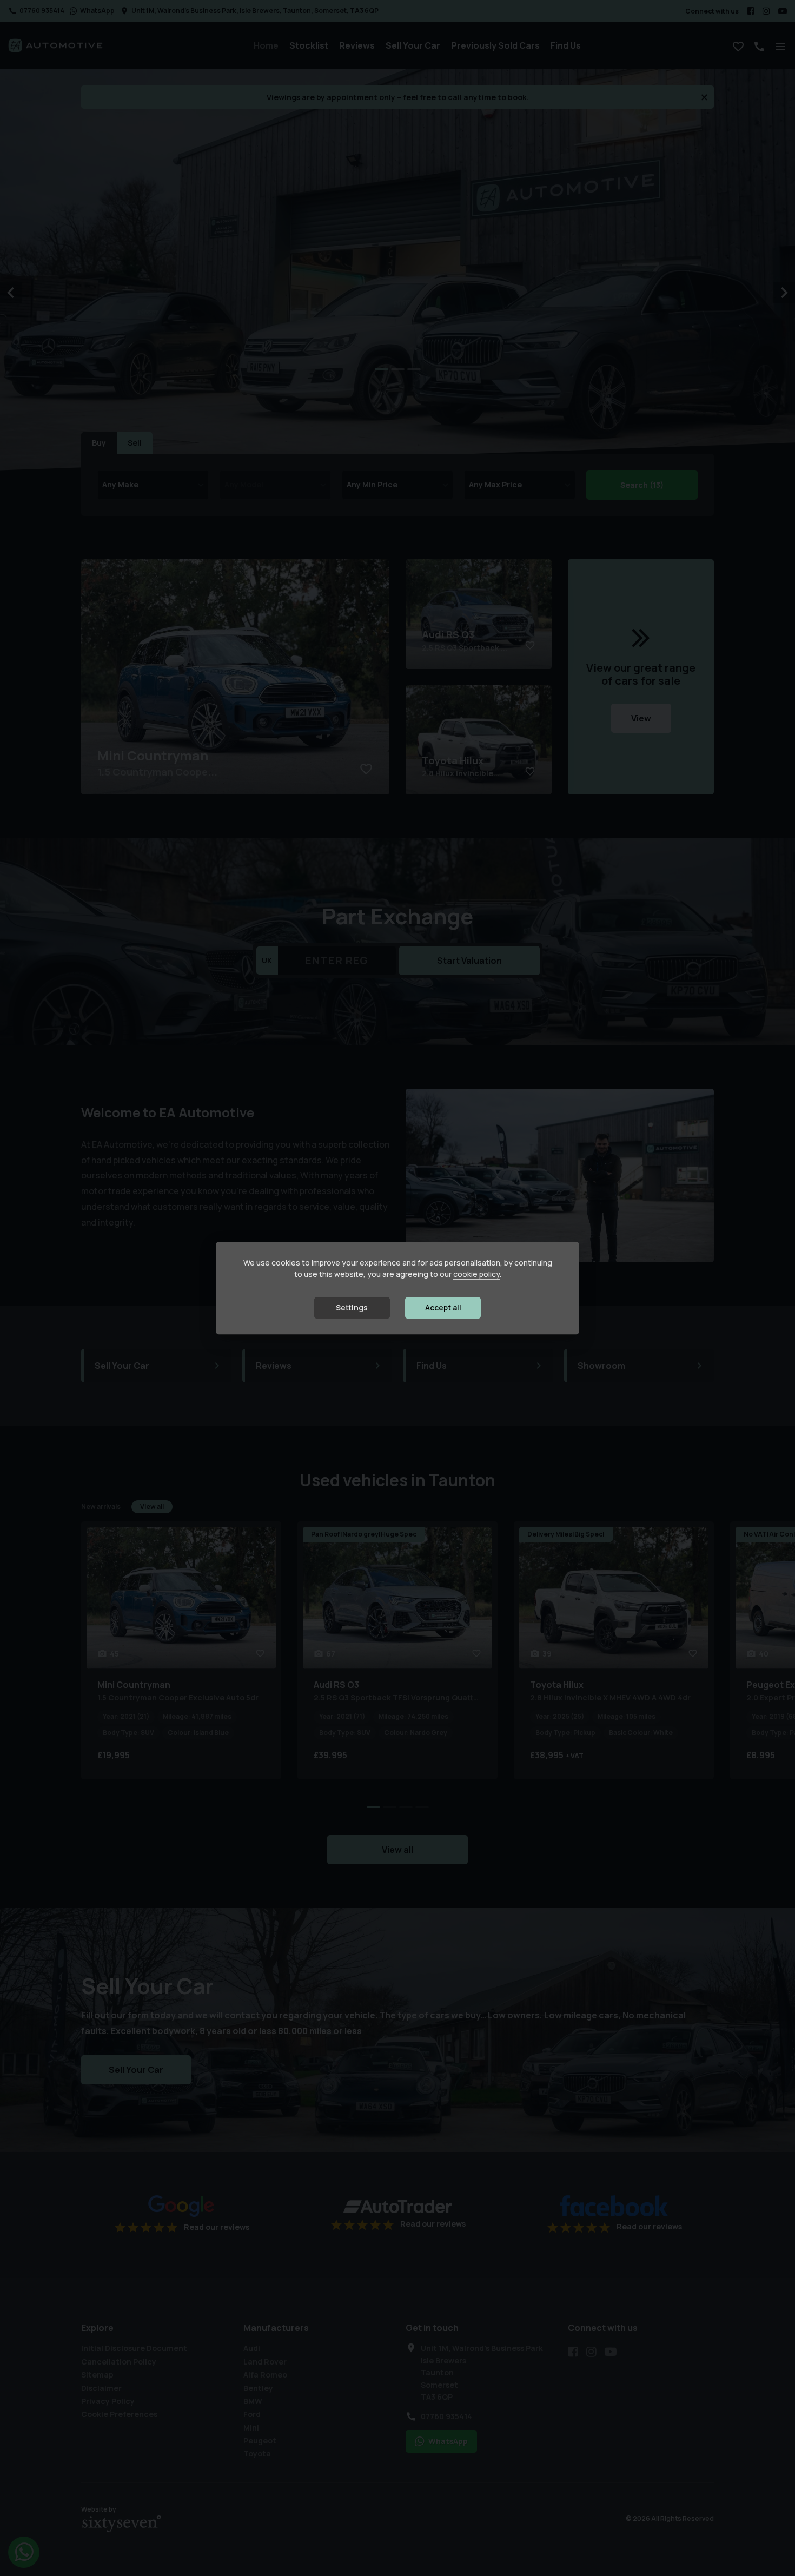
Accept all (443, 1308)
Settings (352, 1308)
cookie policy (476, 1274)
